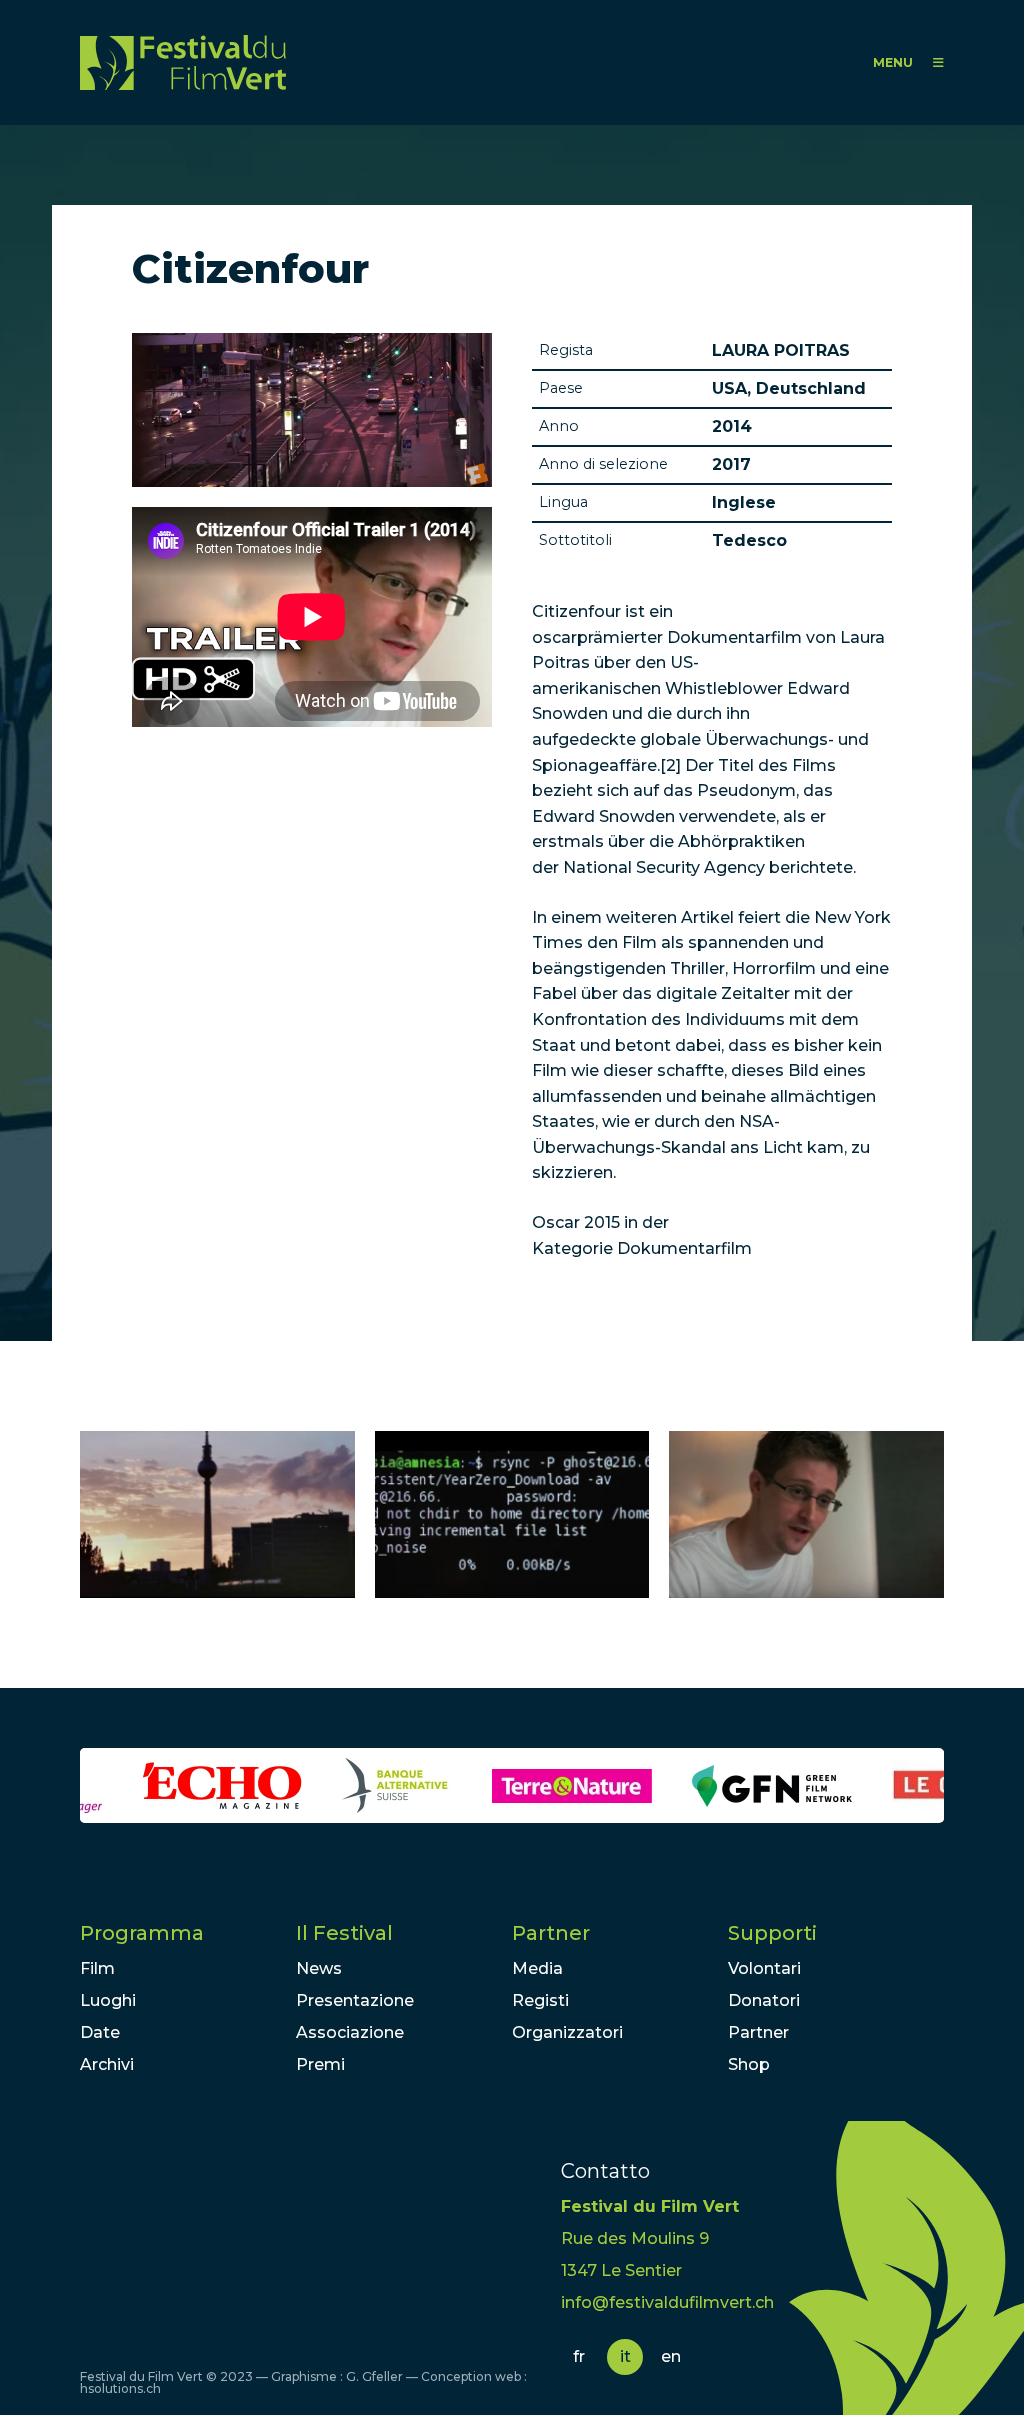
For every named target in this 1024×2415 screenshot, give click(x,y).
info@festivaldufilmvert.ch (667, 2302)
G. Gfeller (374, 2376)
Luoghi (108, 2000)
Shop (749, 2064)
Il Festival (344, 1933)
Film (97, 1968)
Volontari (764, 1968)
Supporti (772, 1933)
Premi (320, 2064)
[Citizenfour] (217, 1514)
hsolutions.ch (120, 2388)
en (671, 2356)
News (319, 1968)
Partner (551, 1933)
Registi (540, 2000)
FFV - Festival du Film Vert (183, 62)
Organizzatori (567, 2032)
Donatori (764, 2000)
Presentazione (355, 2000)
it (625, 2356)
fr (579, 2356)
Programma (142, 1933)
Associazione (350, 2032)
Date (100, 2032)
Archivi (107, 2064)
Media (537, 1968)
